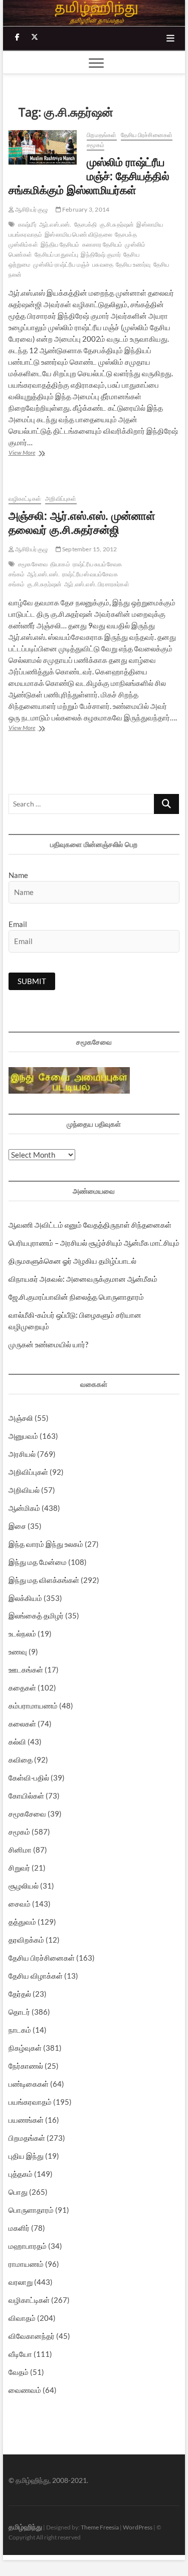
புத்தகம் (21, 2174)
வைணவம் (25, 2390)
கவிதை (21, 1760)
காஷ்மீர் (27, 224)
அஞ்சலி (21, 1418)
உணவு (18, 1651)
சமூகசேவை (33, 564)
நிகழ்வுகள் (25, 2048)
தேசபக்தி (86, 224)
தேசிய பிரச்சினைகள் (147, 135)
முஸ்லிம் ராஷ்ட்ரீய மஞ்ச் (61, 264)
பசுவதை (103, 264)
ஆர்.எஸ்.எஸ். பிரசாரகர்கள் (97, 584)
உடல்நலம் (22, 1633)
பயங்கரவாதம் (30, 2102)
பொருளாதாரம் (31, 2210)
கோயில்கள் (26, 1796)
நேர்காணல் (26, 2066)
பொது (18, 2192)
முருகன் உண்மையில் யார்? (48, 1344)
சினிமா (20, 1850)
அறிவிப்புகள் (61, 499)
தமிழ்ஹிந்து (25, 2527)
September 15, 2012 (89, 549)
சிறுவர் (19, 1868)
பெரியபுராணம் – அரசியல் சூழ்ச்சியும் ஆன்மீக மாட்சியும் (94, 1243)
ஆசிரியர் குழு (31, 209)
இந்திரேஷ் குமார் (101, 254)
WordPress (138, 2527)
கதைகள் (22, 1687)
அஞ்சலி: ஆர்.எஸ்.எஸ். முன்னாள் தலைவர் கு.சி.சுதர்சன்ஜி (82, 522)
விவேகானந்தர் (32, 2336)
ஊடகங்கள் (26, 1669)
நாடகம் (20, 2030)
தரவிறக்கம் (26, 1940)
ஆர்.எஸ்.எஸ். (55, 224)
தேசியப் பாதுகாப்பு (56, 254)
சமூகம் (96, 145)
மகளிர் (19, 2228)
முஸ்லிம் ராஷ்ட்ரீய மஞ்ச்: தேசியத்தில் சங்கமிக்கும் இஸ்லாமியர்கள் (89, 176)
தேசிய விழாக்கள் (36, 1976)
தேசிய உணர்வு (133, 264)
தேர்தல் (20, 1994)
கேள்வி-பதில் (29, 1778)
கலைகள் (22, 1724)
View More (41, 454)
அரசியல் (22, 1454)
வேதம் (19, 2372)
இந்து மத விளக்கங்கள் (44, 1580)
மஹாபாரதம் (28, 2246)
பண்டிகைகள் (29, 2084)
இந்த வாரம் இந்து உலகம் (46, 1544)
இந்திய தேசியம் (60, 244)
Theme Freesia (100, 2527)
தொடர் (19, 2012)
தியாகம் (60, 564)
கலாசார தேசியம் (103, 244)
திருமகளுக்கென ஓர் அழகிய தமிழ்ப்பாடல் (72, 1261)
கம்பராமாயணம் (33, 1705)
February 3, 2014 (85, 209)
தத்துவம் (22, 1922)
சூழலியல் (24, 1886)
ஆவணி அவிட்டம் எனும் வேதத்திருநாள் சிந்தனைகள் (90, 1225)
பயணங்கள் (26, 2120)
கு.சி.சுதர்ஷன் (117, 224)
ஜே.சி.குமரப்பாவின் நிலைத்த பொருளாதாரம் (76, 1297)
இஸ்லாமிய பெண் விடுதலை (78, 234)
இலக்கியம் (25, 1598)
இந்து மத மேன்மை (38, 1562)
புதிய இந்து (26, 2156)
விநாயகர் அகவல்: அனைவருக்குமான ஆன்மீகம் (83, 1279)
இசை (17, 1526)
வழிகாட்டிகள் (25, 499)
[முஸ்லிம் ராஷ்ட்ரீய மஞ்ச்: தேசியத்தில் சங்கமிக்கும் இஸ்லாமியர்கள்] (43, 147)
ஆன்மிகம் (24, 1508)
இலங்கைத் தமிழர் (36, 1615)
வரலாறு (21, 2282)
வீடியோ (20, 2354)
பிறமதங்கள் (102, 135)
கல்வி (17, 1742)
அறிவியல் (24, 1490)
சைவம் (20, 1904)
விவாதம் (22, 2318)
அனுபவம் (23, 1436)
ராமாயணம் (26, 2264)
